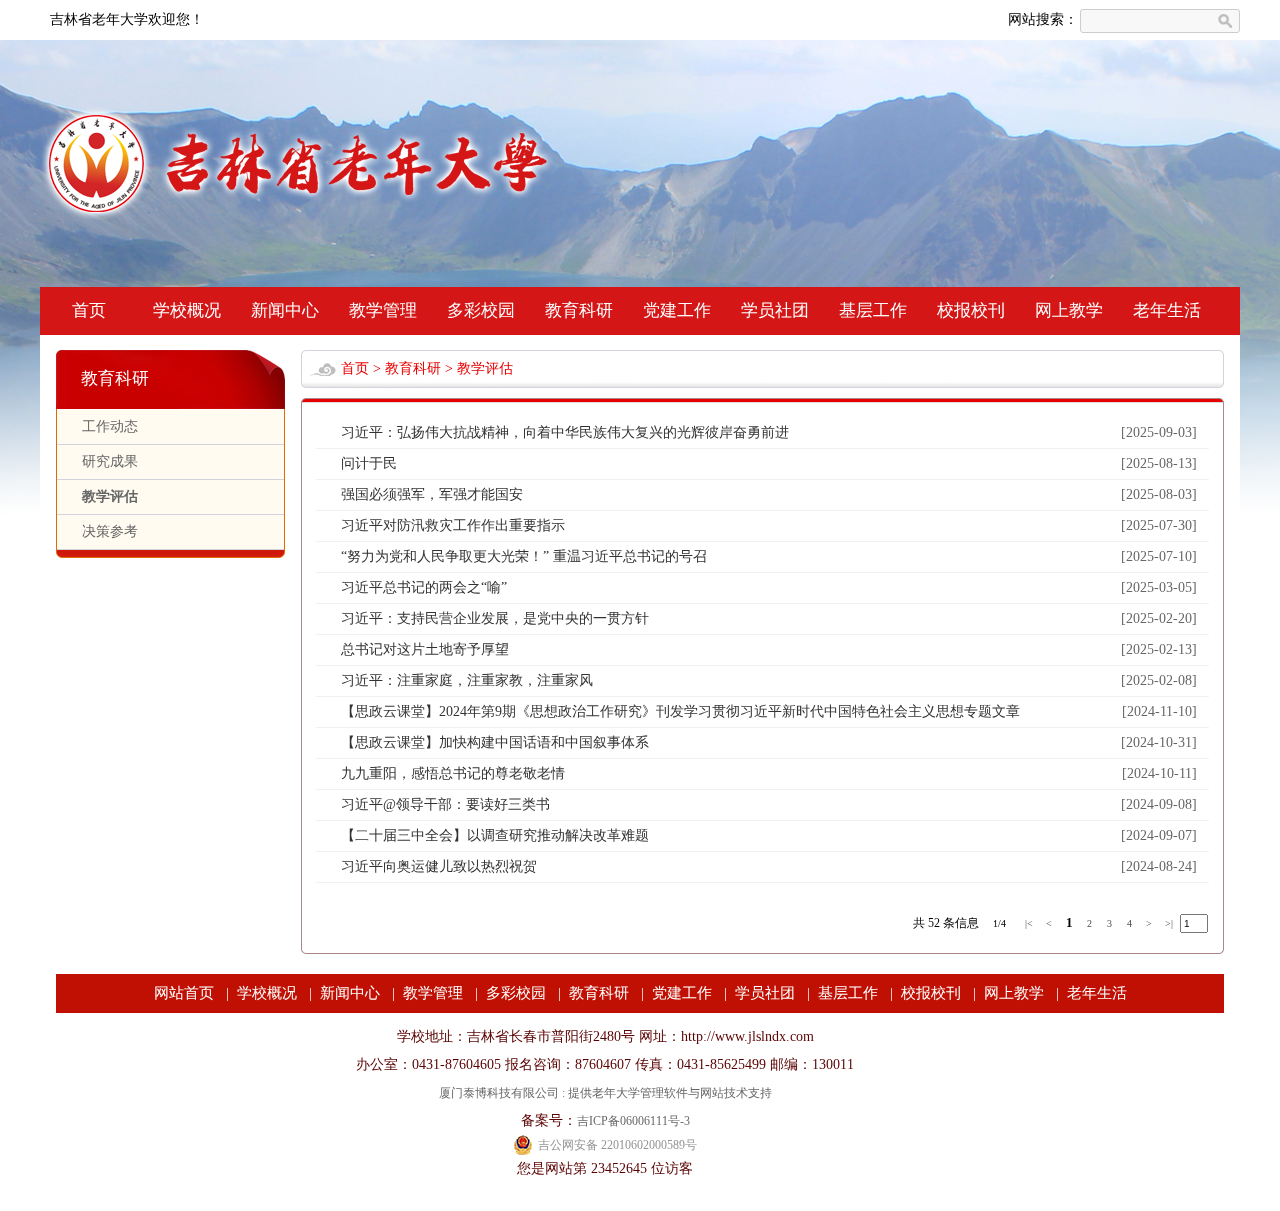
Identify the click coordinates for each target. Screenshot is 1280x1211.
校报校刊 (971, 310)
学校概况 (187, 310)
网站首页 (184, 993)
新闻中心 (285, 310)
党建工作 (677, 310)
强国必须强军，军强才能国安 (432, 494)
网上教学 (1069, 310)
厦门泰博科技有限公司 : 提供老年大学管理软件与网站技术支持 (605, 1093)
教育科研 (579, 310)
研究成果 (110, 461)
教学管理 (383, 310)
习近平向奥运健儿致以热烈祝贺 (439, 866)
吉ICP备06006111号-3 (633, 1121)
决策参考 (110, 531)
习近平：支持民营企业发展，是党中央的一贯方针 (495, 618)
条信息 (961, 923)
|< (1029, 923)
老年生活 (1167, 310)
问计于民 (369, 463)
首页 (89, 310)
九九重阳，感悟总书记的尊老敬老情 (453, 773)
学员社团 (775, 310)
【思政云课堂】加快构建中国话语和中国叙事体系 (495, 742)
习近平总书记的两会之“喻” (424, 587)
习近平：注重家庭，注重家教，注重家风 (467, 680)
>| (1169, 923)
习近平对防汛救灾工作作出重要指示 (453, 525)
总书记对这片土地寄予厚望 (425, 649)
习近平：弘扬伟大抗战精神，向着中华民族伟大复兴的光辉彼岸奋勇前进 (565, 432)
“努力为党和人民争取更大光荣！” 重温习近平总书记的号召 (524, 556)
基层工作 (873, 310)
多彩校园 (481, 310)
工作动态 (110, 426)
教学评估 (110, 496)
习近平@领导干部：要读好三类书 (445, 804)
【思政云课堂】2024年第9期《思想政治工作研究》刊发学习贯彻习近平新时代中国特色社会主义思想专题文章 (680, 711)
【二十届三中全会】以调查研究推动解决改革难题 (495, 835)
